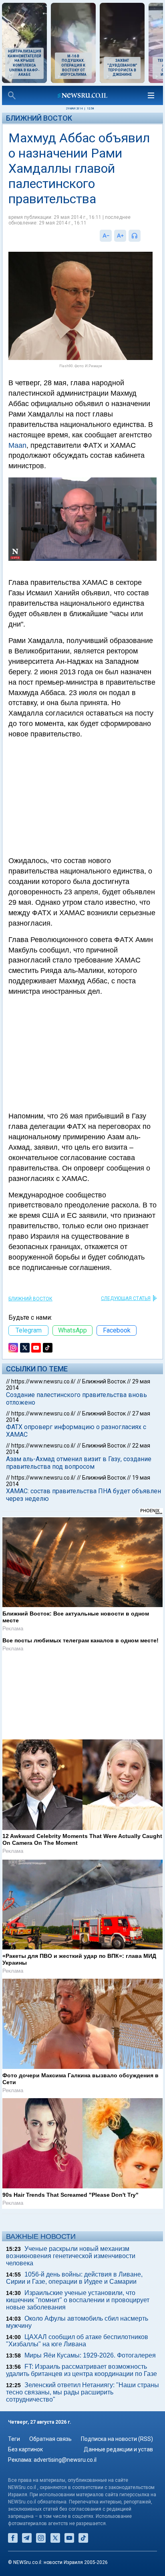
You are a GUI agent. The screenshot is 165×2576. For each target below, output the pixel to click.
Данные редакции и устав (118, 2457)
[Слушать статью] (143, 236)
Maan (17, 445)
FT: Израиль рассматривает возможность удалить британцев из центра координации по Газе (81, 2377)
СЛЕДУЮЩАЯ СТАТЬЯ (126, 1298)
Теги (14, 2446)
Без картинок (25, 2457)
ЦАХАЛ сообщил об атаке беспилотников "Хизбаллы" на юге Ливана (77, 2347)
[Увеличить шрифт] (120, 236)
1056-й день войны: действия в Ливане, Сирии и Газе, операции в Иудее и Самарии (74, 2285)
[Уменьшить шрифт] (106, 236)
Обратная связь (50, 2446)
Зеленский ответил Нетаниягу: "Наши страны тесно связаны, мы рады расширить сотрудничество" (82, 2399)
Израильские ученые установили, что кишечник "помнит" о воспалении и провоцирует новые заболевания (78, 2307)
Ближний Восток (39, 118)
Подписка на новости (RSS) (117, 2446)
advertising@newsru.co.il (65, 2467)
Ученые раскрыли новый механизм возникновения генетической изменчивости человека (71, 2263)
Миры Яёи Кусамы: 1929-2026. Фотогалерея (90, 2362)
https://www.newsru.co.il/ (43, 1381)
